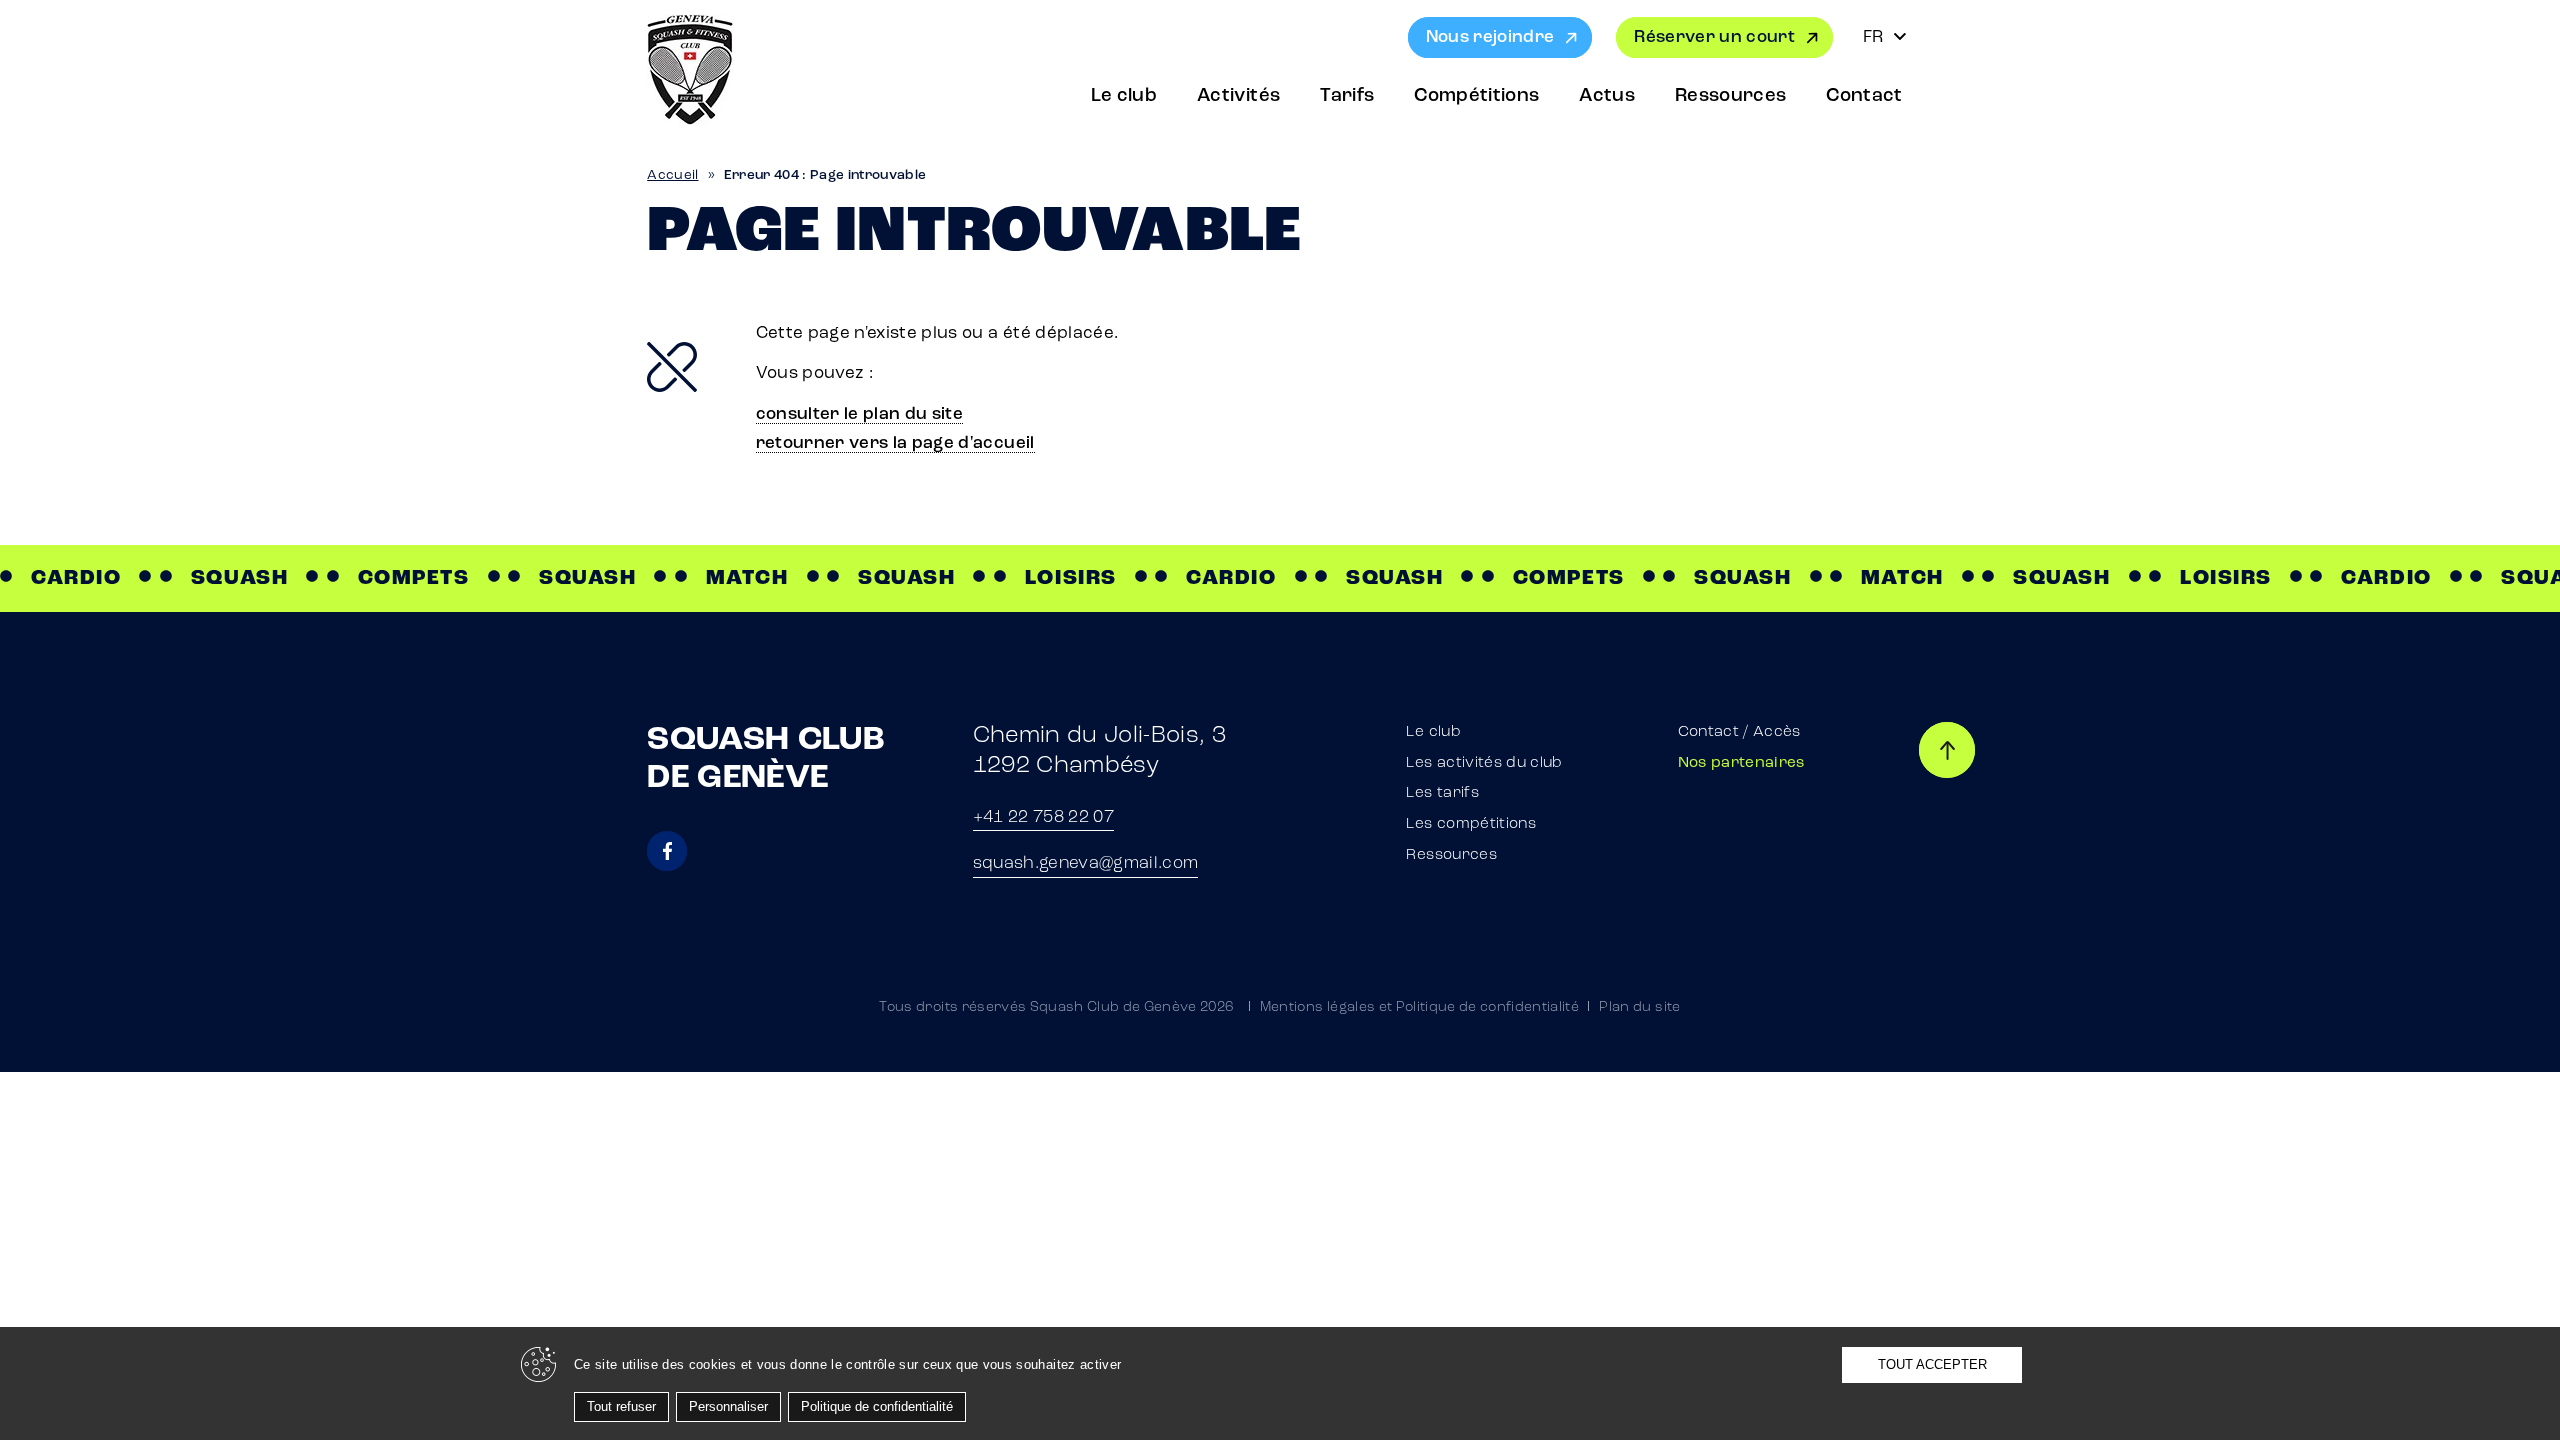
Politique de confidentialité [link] (877, 1406)
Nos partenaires (1741, 763)
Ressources (1730, 96)
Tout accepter (1932, 1364)
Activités (1238, 96)
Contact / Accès (1739, 732)
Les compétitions (1470, 824)
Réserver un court (1714, 37)
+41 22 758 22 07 (1043, 817)
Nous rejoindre (1490, 37)
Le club (1124, 96)
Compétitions (1476, 96)
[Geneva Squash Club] (690, 69)
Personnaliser (728, 1406)
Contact (1864, 96)
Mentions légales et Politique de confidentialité (1419, 1007)
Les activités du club (1484, 763)
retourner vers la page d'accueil (895, 443)
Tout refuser (621, 1406)
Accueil (672, 175)
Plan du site (1639, 1007)
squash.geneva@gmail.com (1086, 863)
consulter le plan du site (860, 414)
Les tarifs (1442, 793)
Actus (1607, 96)
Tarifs (1347, 96)
